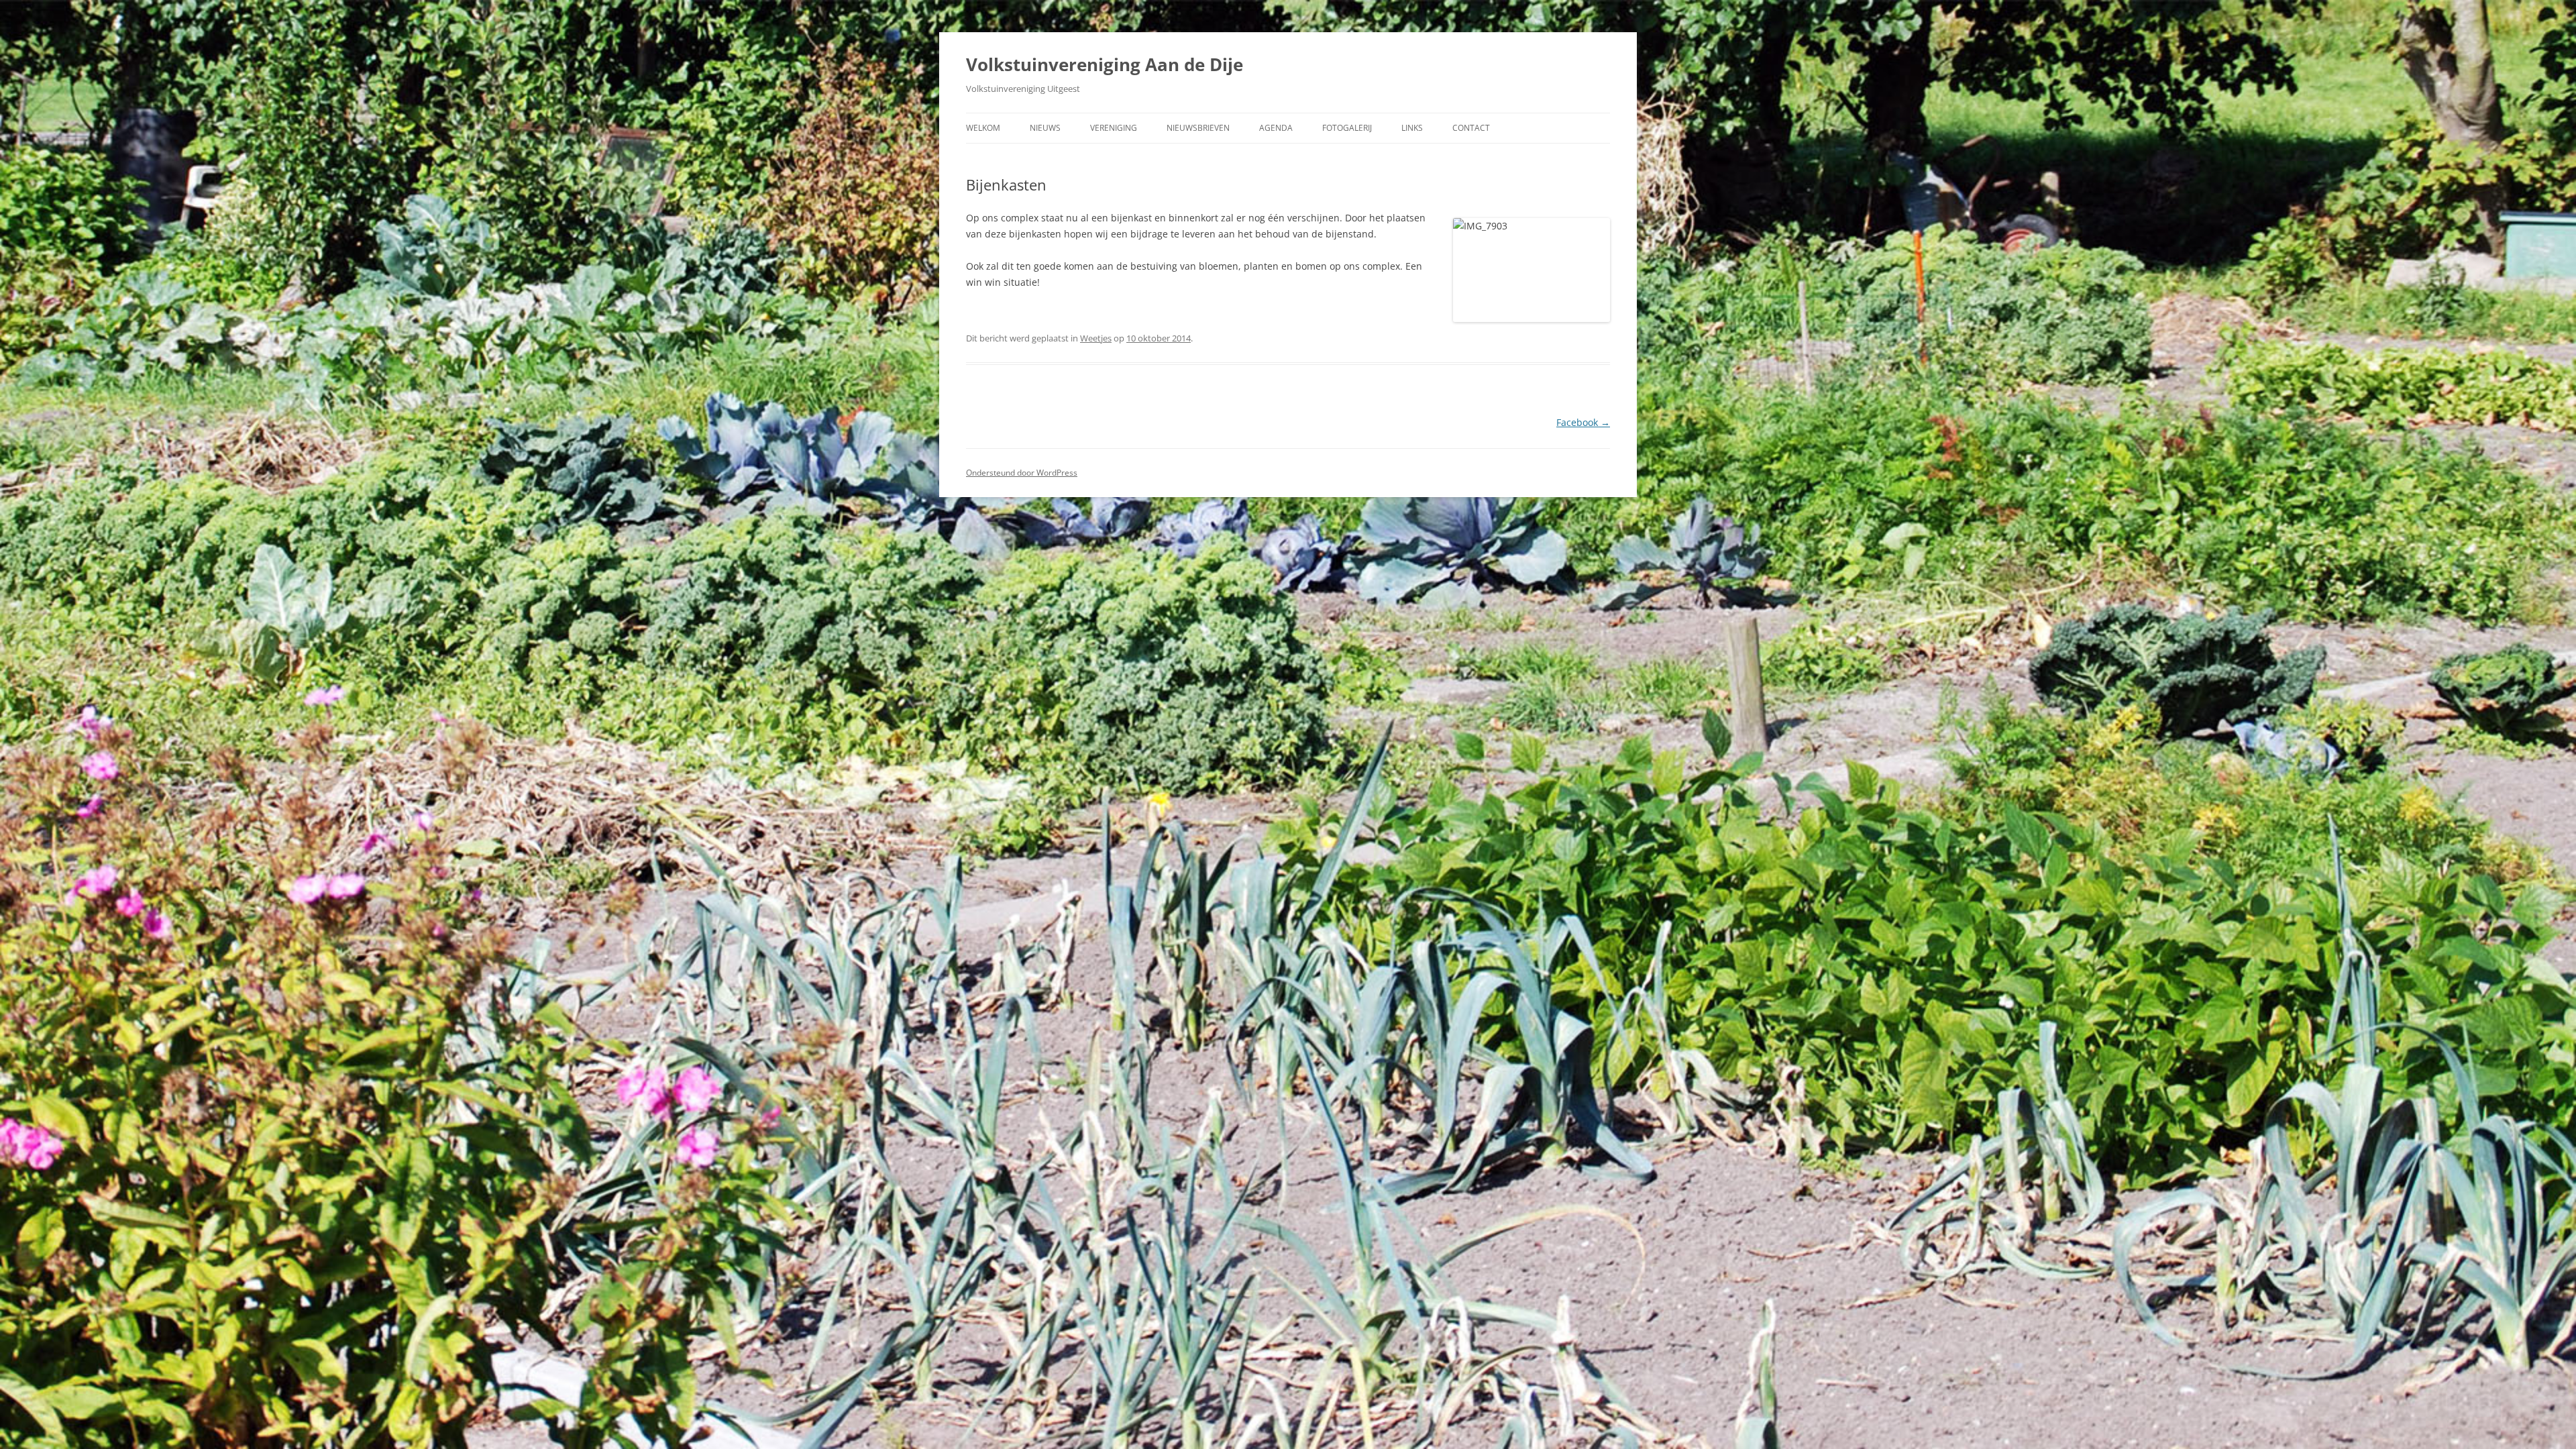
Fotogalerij (1347, 128)
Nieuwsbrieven (1198, 128)
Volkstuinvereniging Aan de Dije (1105, 64)
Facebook (1583, 422)
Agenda (1276, 128)
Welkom (983, 128)
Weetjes (1096, 338)
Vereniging (1114, 128)
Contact (1471, 128)
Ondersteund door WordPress (1022, 473)
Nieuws (1045, 128)
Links (1412, 128)
